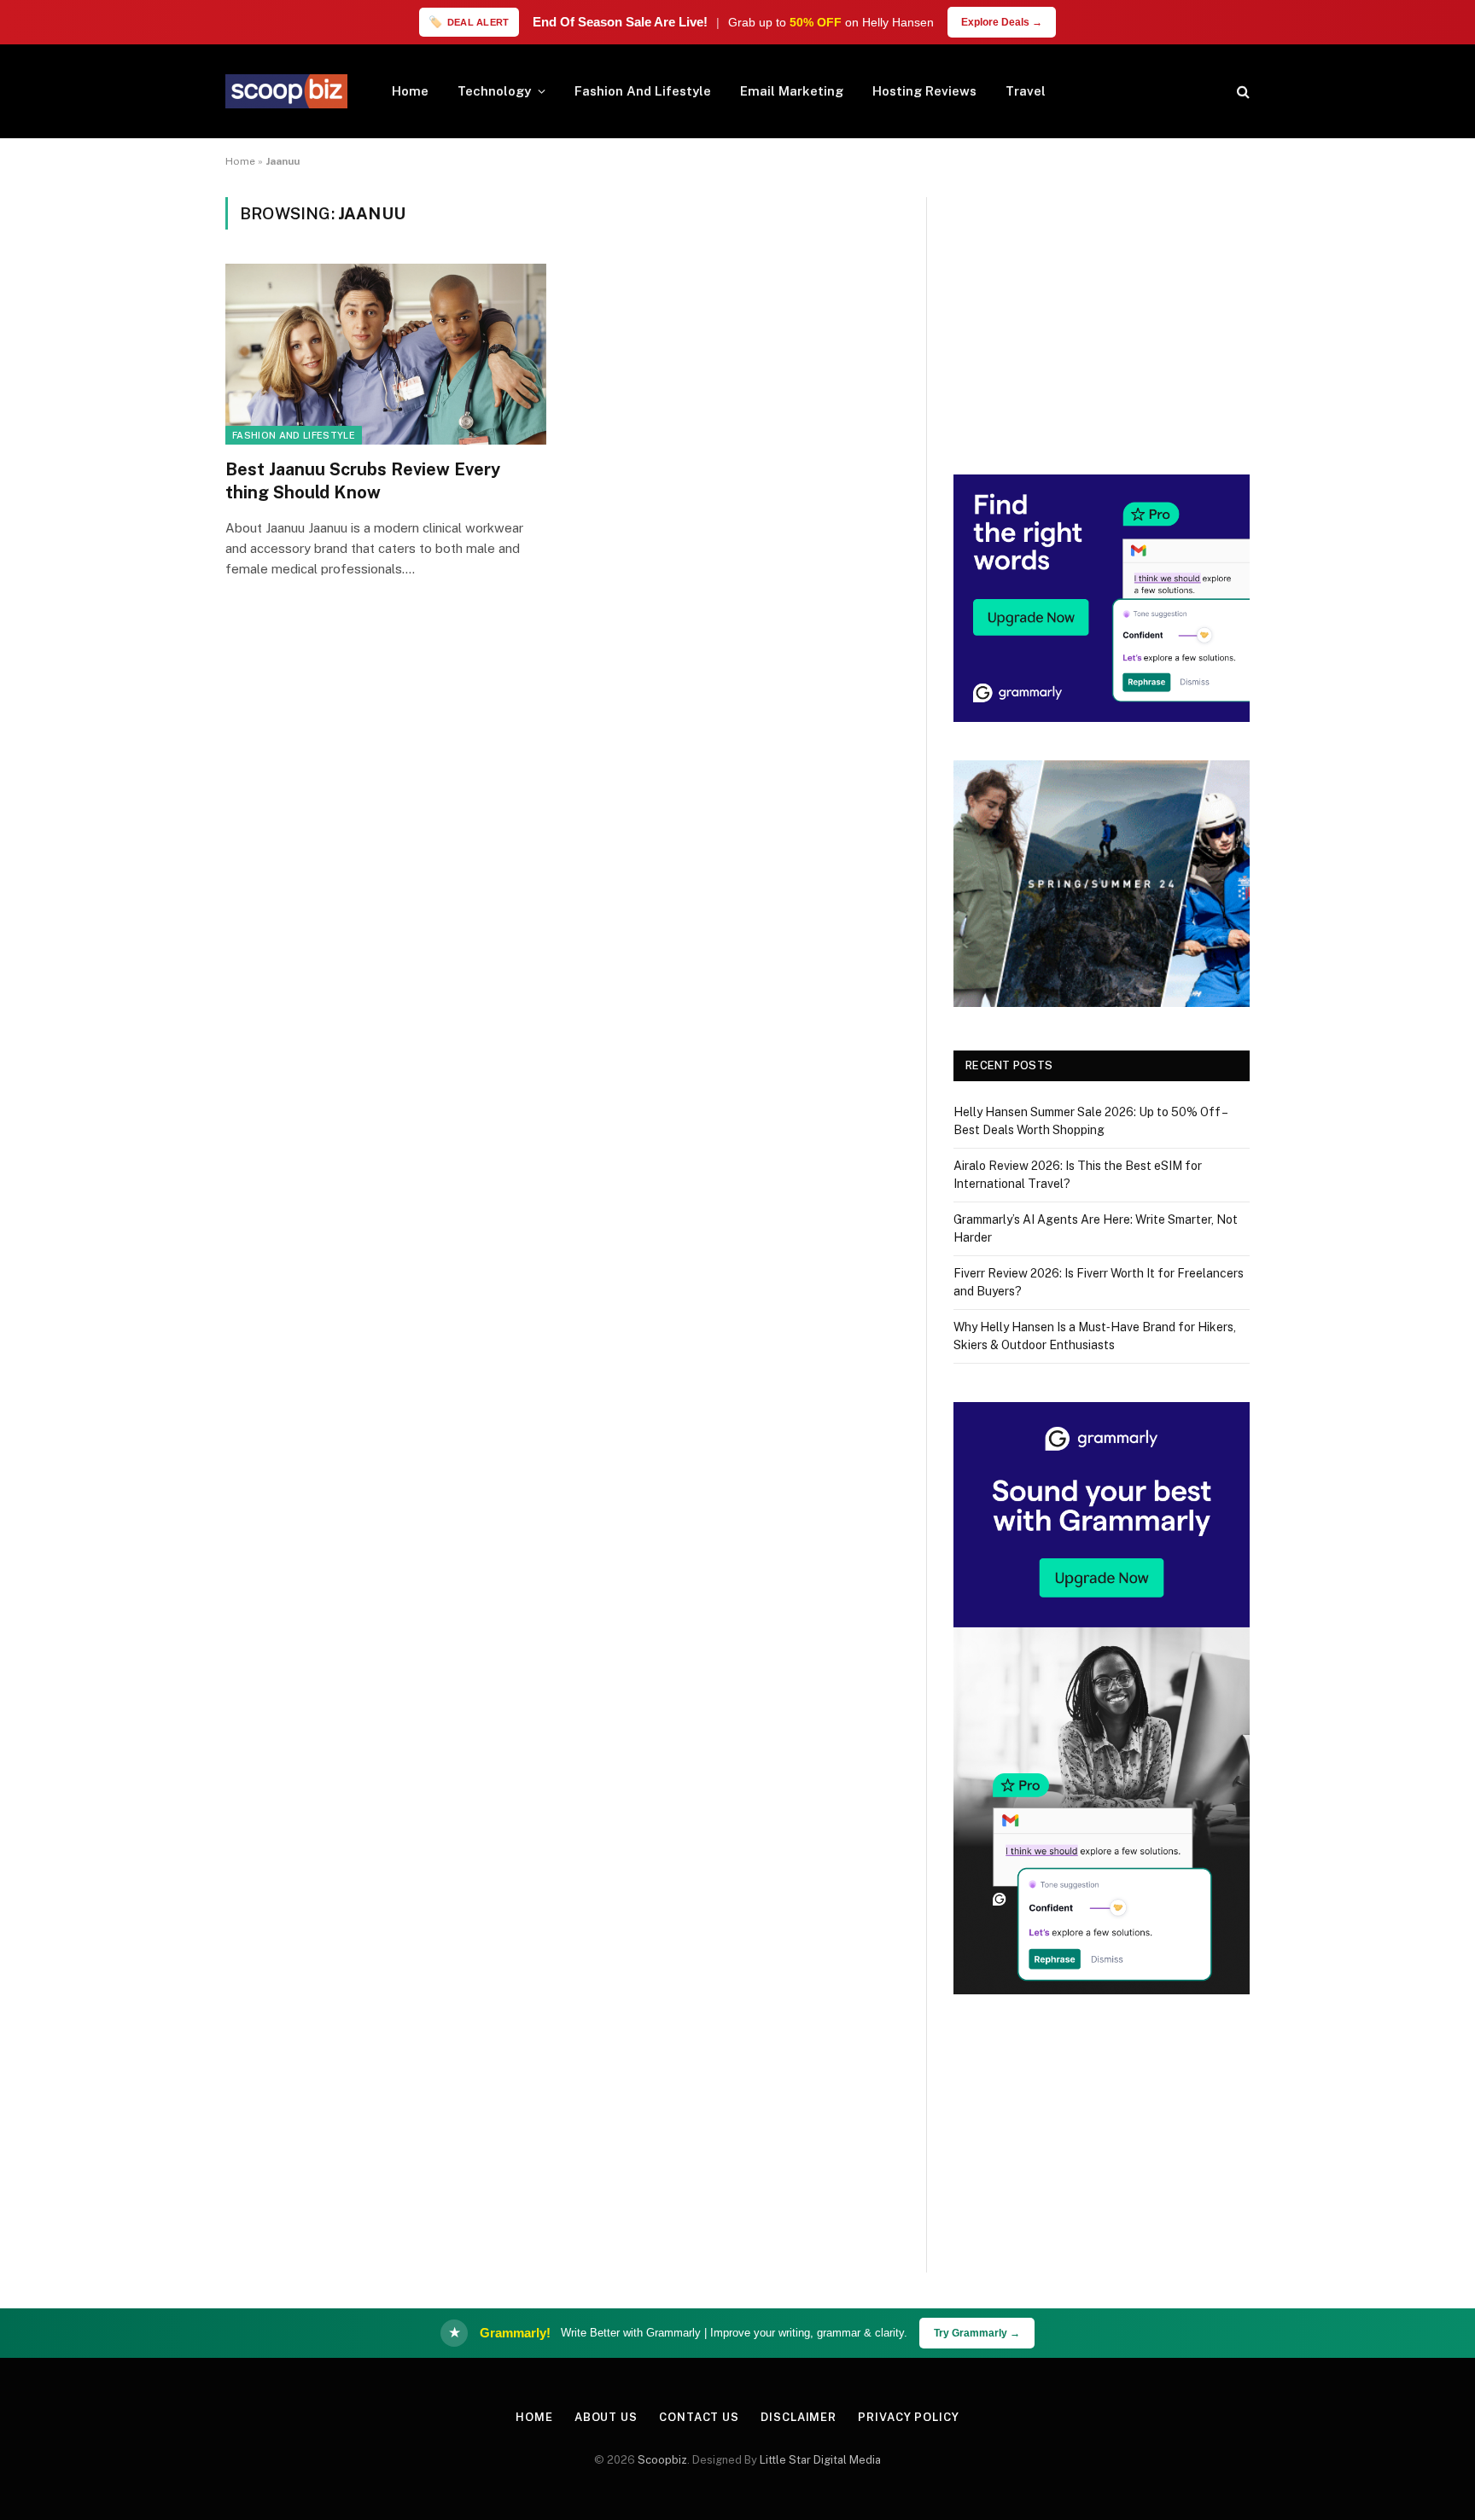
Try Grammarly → (977, 2333)
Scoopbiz (662, 2460)
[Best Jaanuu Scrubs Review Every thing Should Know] (386, 354)
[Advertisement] (1102, 317)
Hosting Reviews (924, 91)
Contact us (699, 2417)
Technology (494, 91)
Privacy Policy (909, 2417)
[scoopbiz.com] (286, 91)
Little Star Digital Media (820, 2460)
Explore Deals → (1002, 22)
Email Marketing (792, 91)
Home (410, 91)
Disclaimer (799, 2417)
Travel (1026, 91)
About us (606, 2417)
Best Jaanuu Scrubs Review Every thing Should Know (363, 481)
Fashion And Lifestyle (643, 91)
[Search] (1242, 92)
